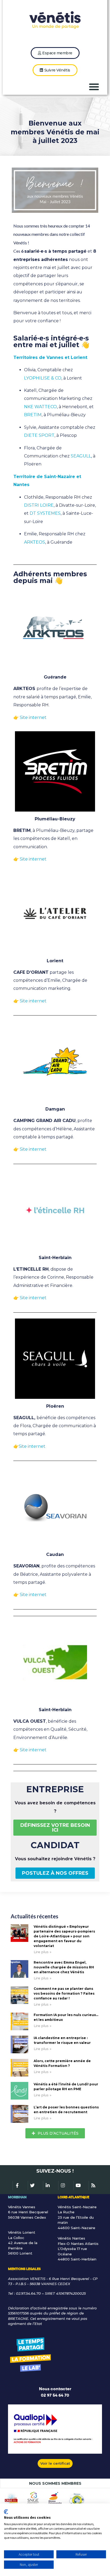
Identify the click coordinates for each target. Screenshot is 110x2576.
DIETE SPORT (39, 435)
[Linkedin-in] (48, 2185)
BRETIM (33, 415)
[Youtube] (78, 2185)
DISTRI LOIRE (39, 505)
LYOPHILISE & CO (43, 378)
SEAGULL (81, 456)
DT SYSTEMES (45, 513)
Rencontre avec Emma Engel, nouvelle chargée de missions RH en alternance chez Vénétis (64, 1967)
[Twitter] (32, 2185)
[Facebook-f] (17, 2185)
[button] (94, 87)
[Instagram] (63, 2185)
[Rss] (93, 2185)
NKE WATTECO (40, 407)
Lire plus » (43, 1952)
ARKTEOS (35, 542)
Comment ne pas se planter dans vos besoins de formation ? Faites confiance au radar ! (64, 1993)
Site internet (33, 859)
